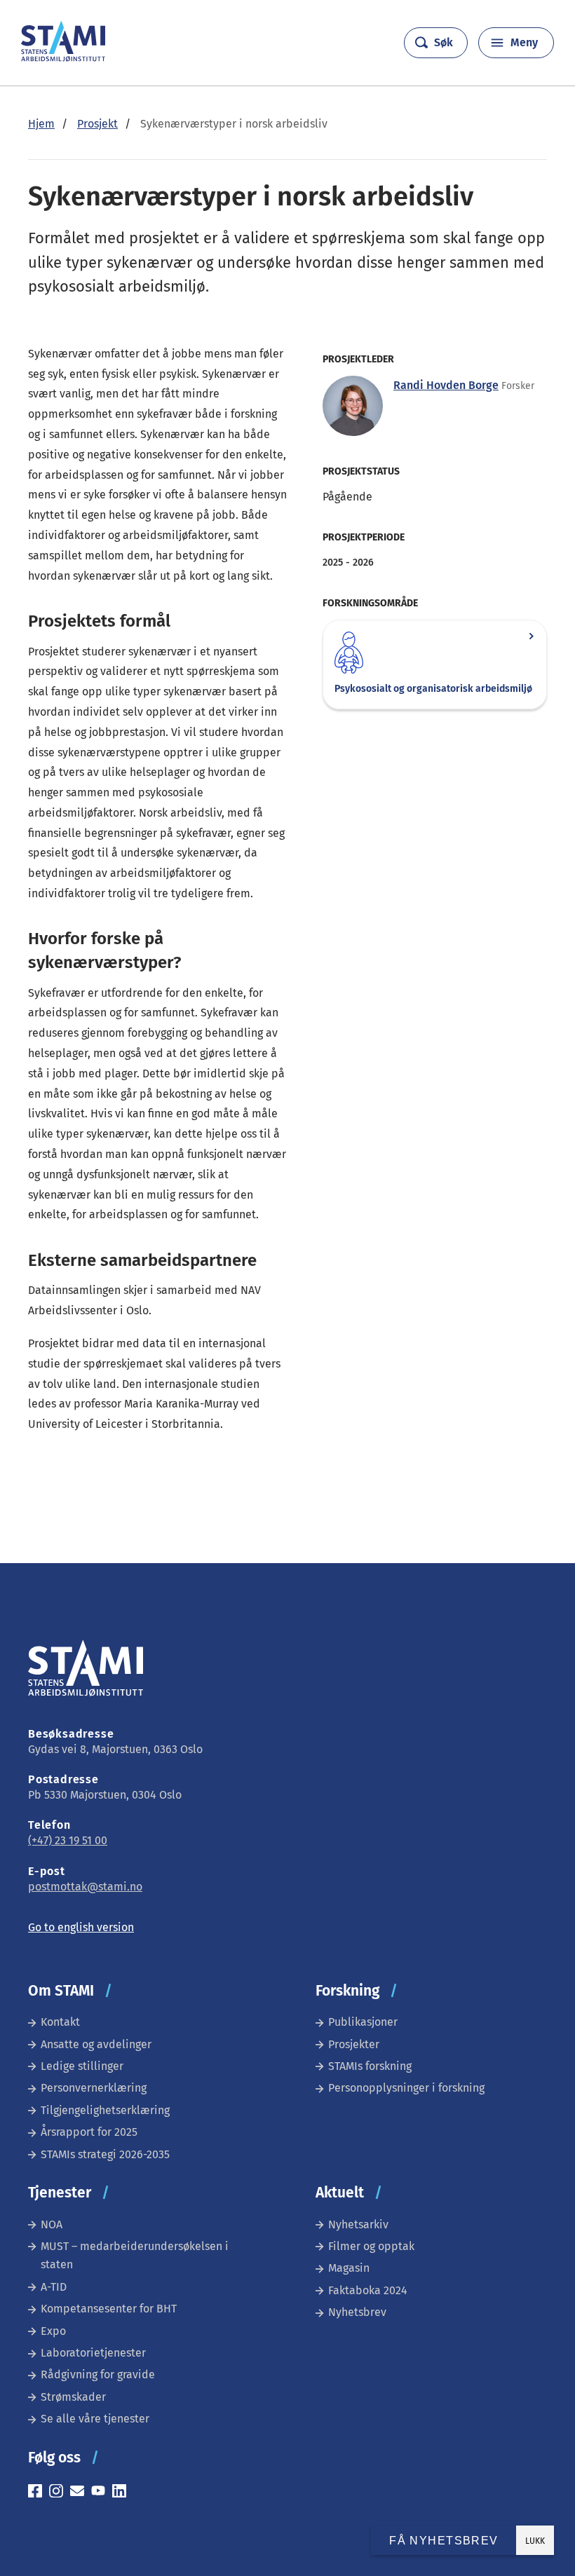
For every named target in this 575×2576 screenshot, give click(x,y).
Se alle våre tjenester (95, 2419)
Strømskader (73, 2397)
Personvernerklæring (94, 2088)
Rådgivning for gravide (98, 2374)
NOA (52, 2224)
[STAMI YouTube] (102, 2493)
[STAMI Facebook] (39, 2493)
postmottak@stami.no (85, 1887)
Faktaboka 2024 (368, 2290)
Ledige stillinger (82, 2066)
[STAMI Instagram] (60, 2493)
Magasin (349, 2268)
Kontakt (60, 2022)
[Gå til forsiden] (63, 58)
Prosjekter (354, 2044)
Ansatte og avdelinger (96, 2044)
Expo (53, 2331)
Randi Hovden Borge (446, 385)
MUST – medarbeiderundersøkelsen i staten (135, 2255)
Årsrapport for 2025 (89, 2132)
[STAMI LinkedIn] (123, 2493)
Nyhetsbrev (357, 2312)
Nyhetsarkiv (358, 2224)
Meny (524, 42)
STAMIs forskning (370, 2066)
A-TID (54, 2287)
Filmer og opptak (371, 2246)
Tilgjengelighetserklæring (105, 2110)
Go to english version (81, 1927)
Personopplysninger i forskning (406, 2088)
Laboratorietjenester (93, 2353)
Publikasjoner (363, 2022)
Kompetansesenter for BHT (109, 2309)
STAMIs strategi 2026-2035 (105, 2154)
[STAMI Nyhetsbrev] (81, 2493)
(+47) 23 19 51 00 (68, 1840)
